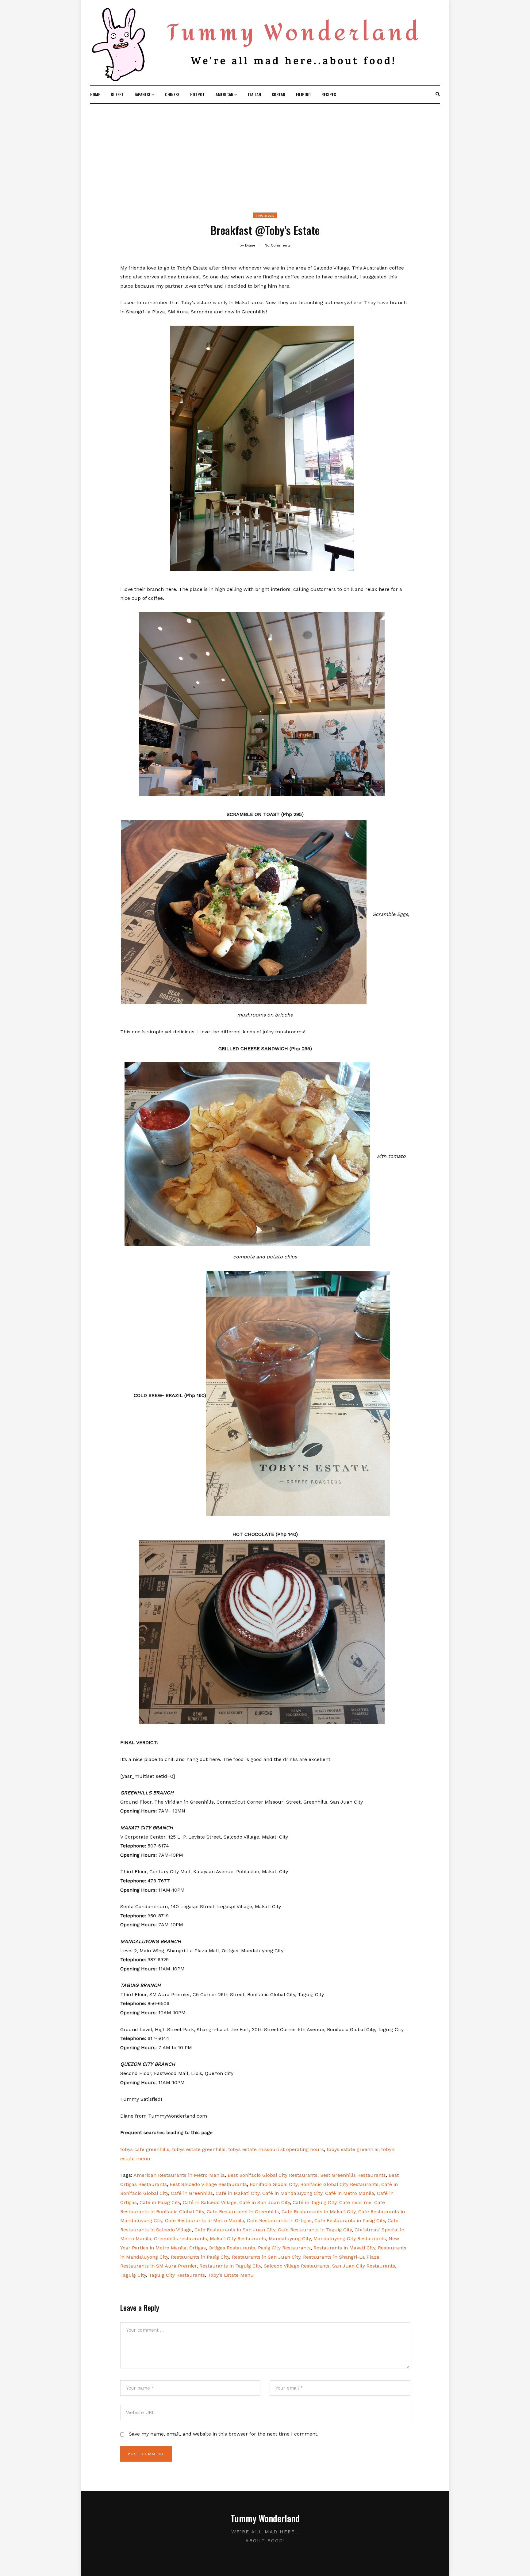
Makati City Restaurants (238, 2239)
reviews (265, 215)
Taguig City (133, 2275)
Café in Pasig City (160, 2202)
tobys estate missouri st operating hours (276, 2149)
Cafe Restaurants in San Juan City (235, 2230)
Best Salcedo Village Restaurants (208, 2184)
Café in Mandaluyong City (292, 2193)
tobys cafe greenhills (145, 2149)
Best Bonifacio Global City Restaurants (273, 2175)
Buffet (117, 94)
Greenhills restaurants (181, 2239)
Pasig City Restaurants (284, 2248)
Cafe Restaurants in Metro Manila (205, 2220)
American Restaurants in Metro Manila (179, 2175)
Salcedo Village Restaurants (297, 2266)
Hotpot (198, 94)
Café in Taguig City (315, 2202)
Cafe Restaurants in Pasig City (350, 2220)
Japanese (142, 94)
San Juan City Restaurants (364, 2266)
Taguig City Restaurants (177, 2275)
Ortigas (198, 2248)
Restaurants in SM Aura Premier (158, 2266)
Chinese (172, 94)
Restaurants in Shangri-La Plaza (341, 2257)
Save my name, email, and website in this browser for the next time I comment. (224, 2434)
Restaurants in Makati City (344, 2248)
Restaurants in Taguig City (230, 2266)
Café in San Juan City (265, 2202)
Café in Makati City (238, 2193)
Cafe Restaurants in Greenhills (243, 2212)
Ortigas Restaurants (232, 2248)
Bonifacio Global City (274, 2184)
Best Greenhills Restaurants (353, 2175)
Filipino (303, 94)
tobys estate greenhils (353, 2149)
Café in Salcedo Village (210, 2202)
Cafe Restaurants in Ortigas (279, 2220)
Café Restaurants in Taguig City (315, 2230)
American (225, 94)
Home (95, 94)
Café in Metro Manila (350, 2193)
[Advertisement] (265, 150)
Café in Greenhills (192, 2193)
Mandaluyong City (290, 2239)
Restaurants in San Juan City (266, 2257)
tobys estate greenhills (199, 2149)
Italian (254, 94)
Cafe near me (355, 2202)
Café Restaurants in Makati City (319, 2212)
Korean (278, 94)
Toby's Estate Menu (231, 2275)
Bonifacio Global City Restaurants (339, 2184)
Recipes (329, 94)
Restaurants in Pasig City (200, 2257)
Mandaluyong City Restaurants (350, 2239)
